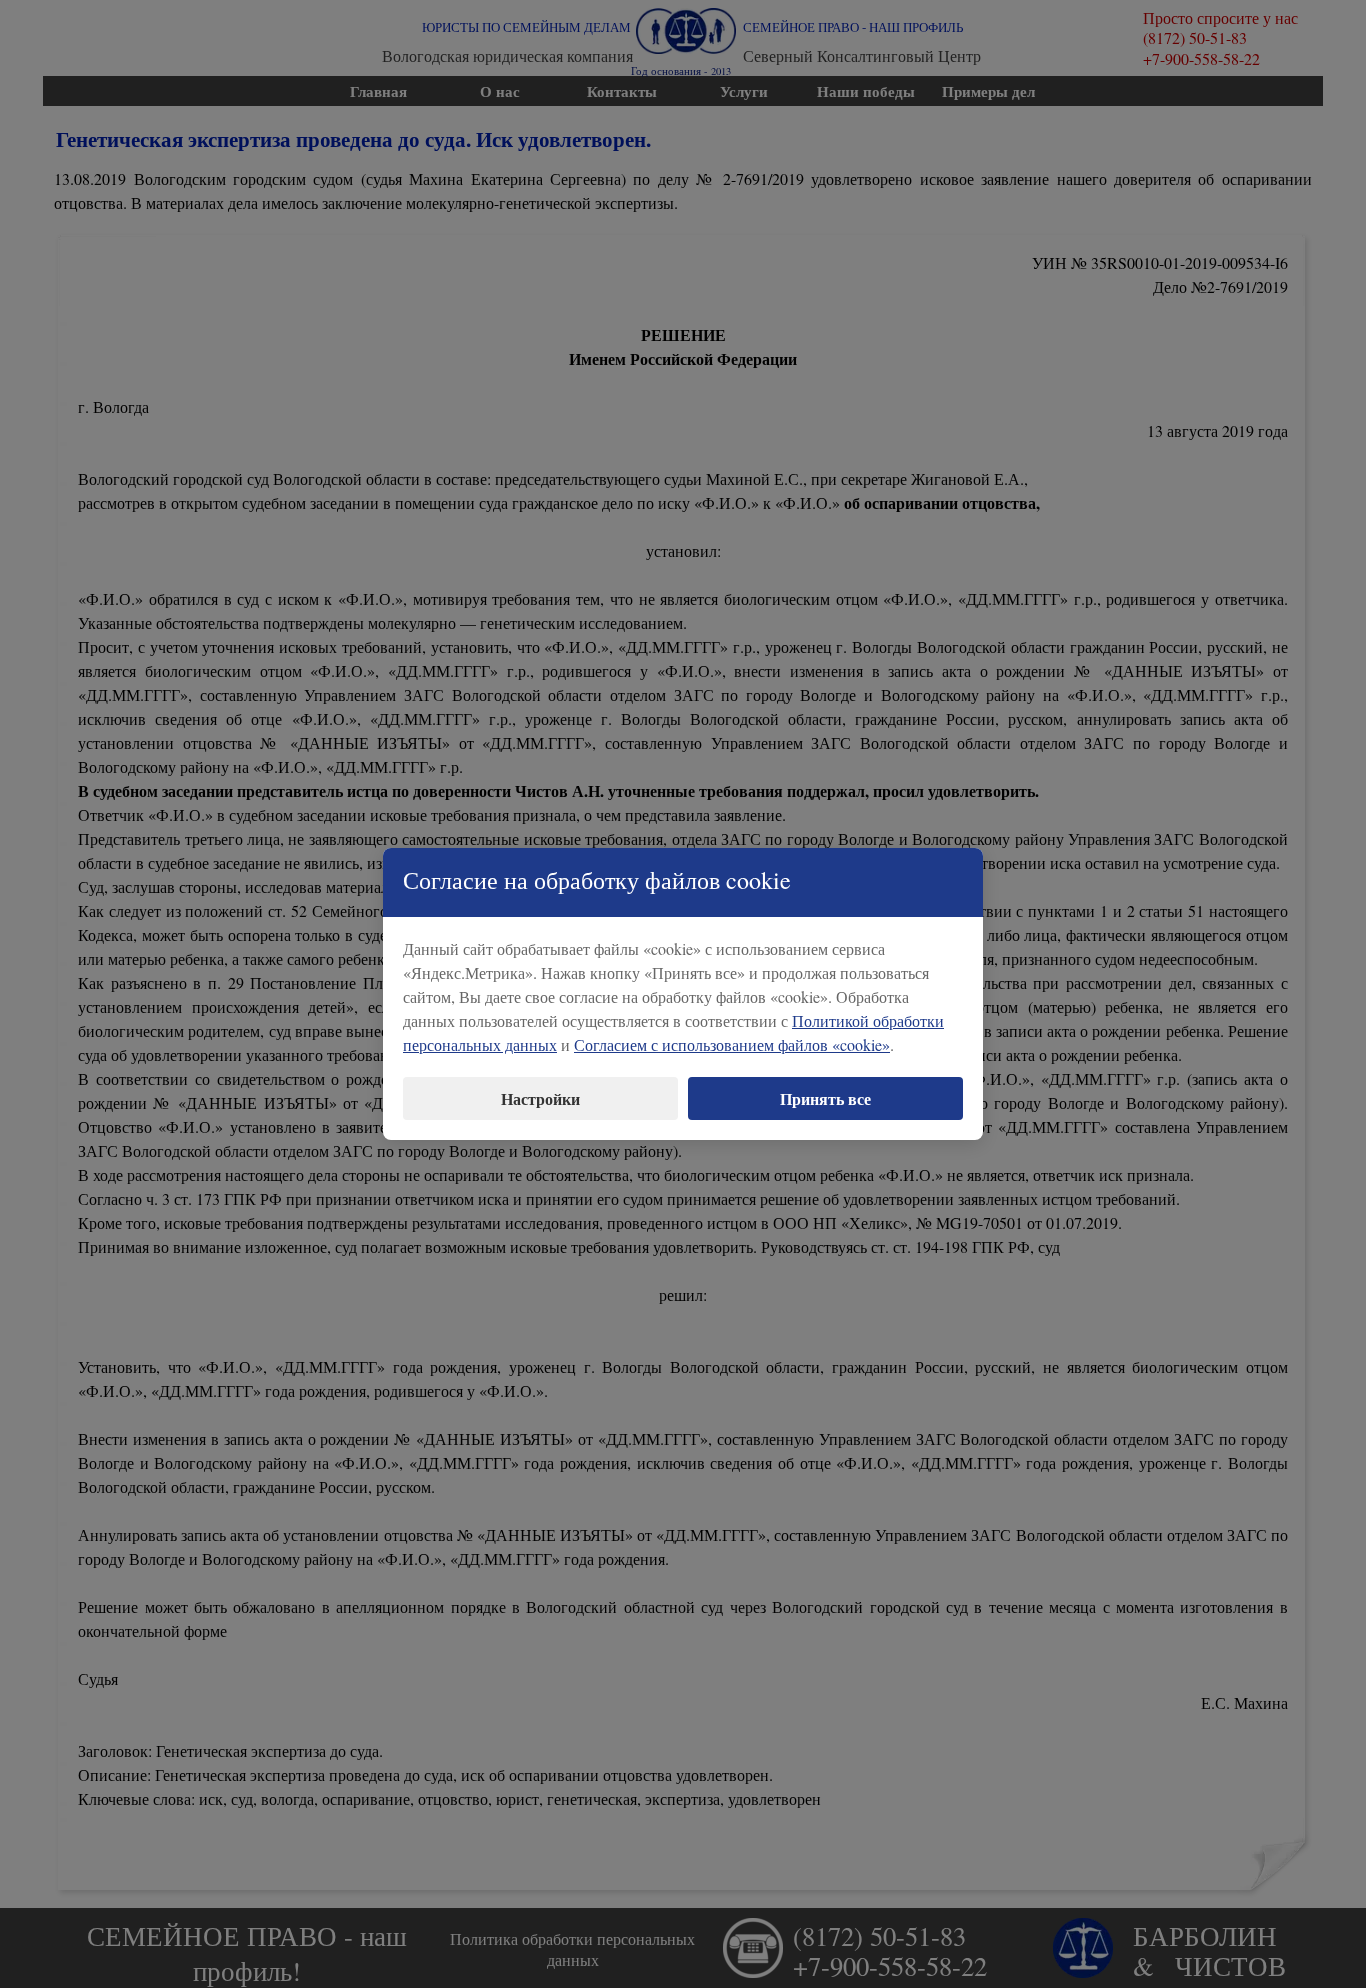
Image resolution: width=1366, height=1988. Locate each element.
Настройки (540, 1098)
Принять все (825, 1098)
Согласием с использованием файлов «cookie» (732, 1044)
